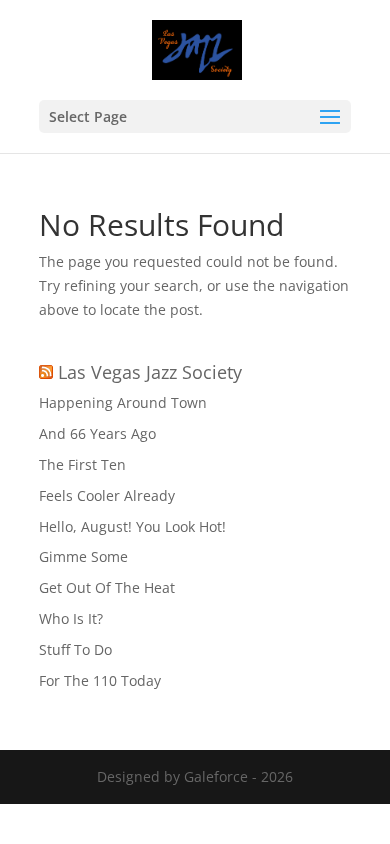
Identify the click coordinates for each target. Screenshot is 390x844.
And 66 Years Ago (97, 433)
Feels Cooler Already (107, 495)
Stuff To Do (75, 649)
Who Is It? (71, 618)
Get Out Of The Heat (107, 587)
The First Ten (82, 464)
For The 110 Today (100, 680)
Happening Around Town (123, 402)
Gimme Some (83, 556)
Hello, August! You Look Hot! (132, 526)
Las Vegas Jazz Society (150, 372)
